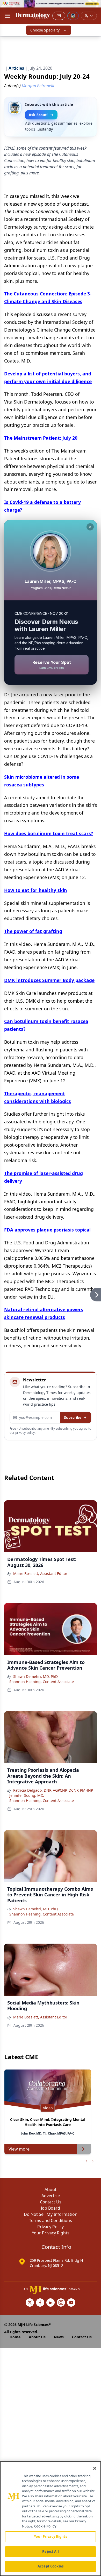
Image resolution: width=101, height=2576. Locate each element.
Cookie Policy (45, 2526)
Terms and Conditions (51, 2220)
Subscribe (73, 1417)
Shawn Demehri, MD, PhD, (36, 1676)
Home (15, 2337)
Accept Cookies (51, 2566)
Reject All (50, 2551)
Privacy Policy (51, 2227)
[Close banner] (94, 7)
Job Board (51, 2208)
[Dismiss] (90, 527)
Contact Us (51, 2202)
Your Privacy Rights (51, 2233)
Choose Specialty (45, 30)
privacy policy (25, 1433)
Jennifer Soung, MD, (27, 1795)
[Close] (95, 2468)
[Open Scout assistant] (73, 16)
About (51, 2189)
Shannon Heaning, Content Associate (42, 1682)
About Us (37, 2337)
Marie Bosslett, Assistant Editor (40, 1573)
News (59, 2337)
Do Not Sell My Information (51, 2214)
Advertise (51, 2196)
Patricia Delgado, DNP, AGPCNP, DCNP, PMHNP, (53, 1790)
